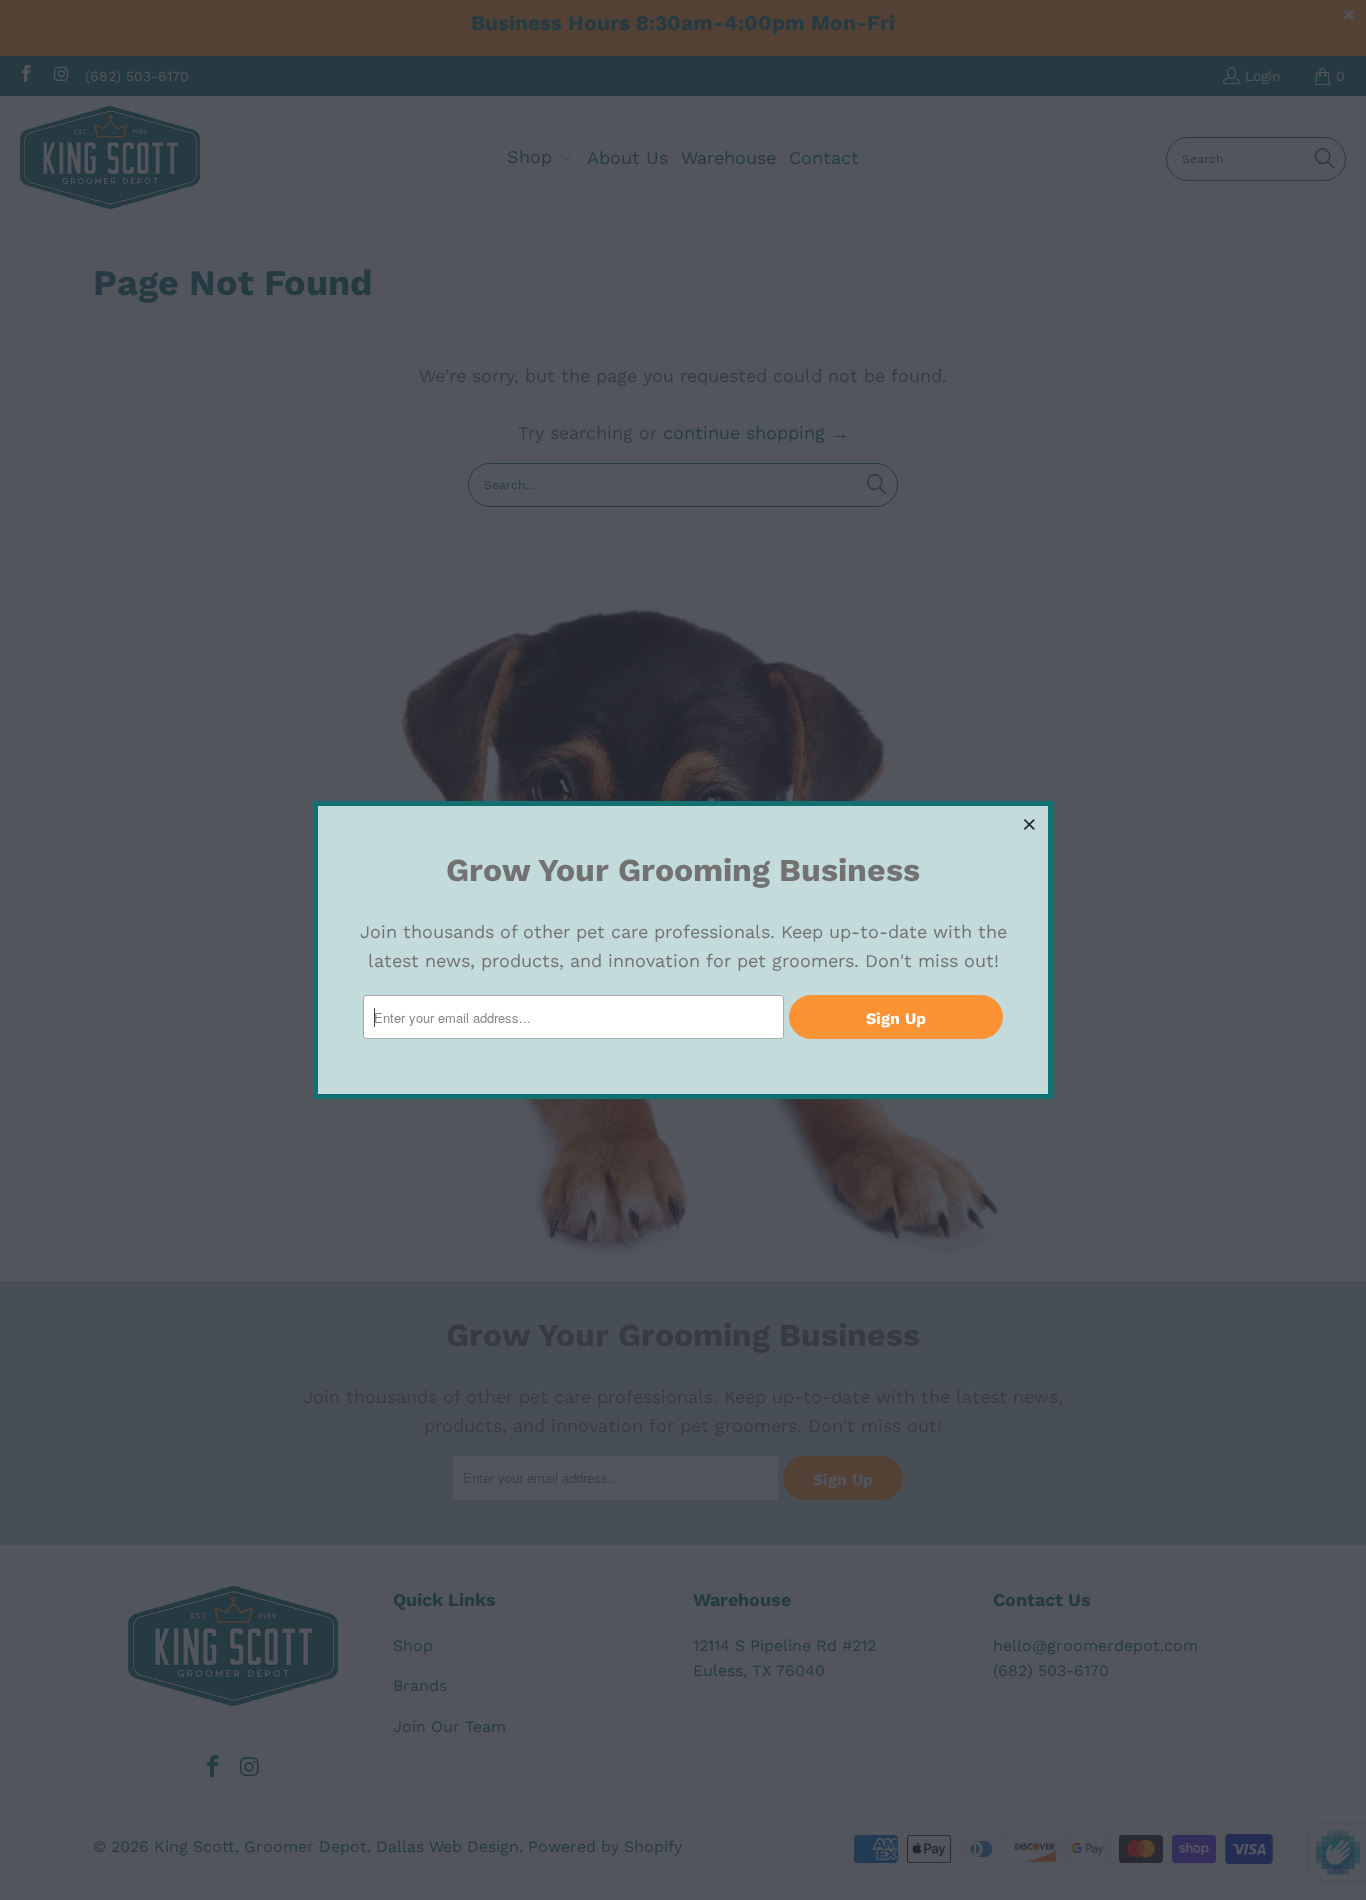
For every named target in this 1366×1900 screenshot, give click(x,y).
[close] (1030, 824)
